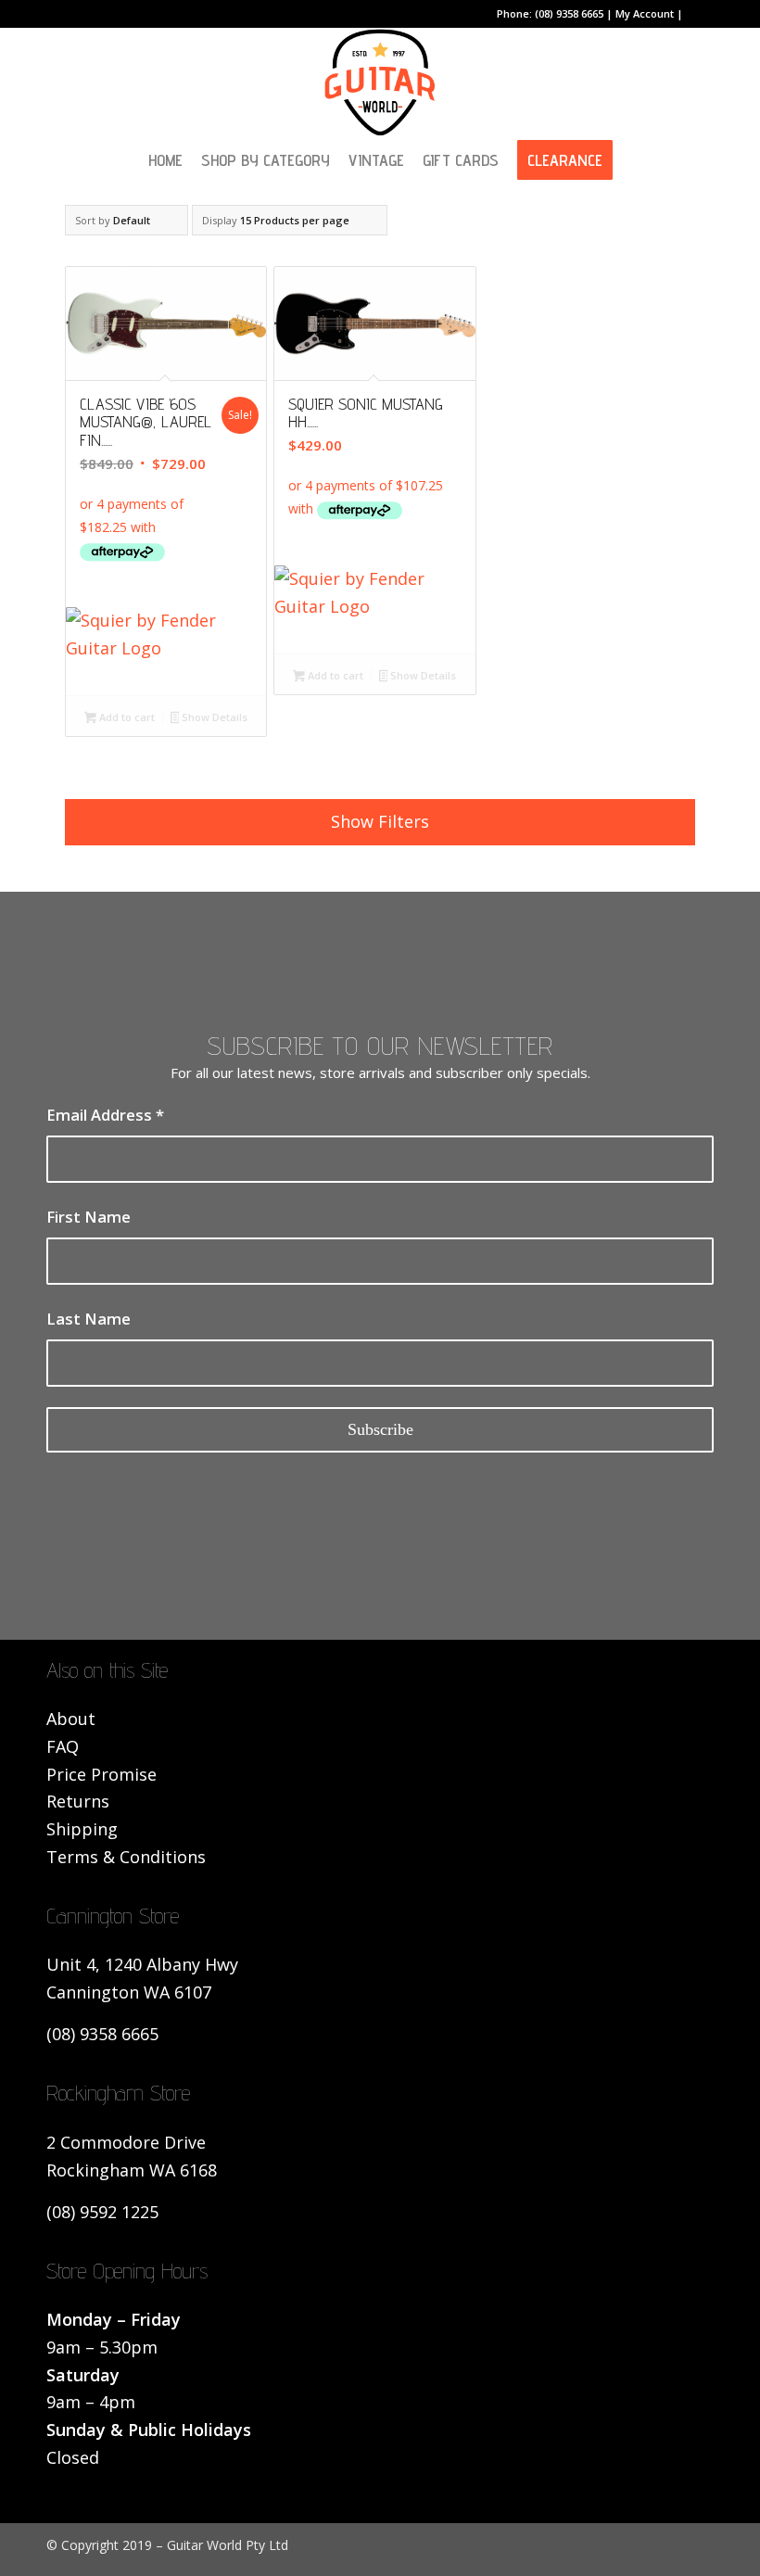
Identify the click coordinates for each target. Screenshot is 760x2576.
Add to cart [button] (126, 717)
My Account (645, 13)
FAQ (63, 1746)
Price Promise (101, 1774)
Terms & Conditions (126, 1857)
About (71, 1719)
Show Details (213, 717)
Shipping (82, 1829)
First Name (89, 1217)
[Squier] (166, 644)
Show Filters (380, 821)
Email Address (105, 1115)
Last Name (89, 1319)
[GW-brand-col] (380, 82)
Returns (78, 1801)
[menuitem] (165, 160)
